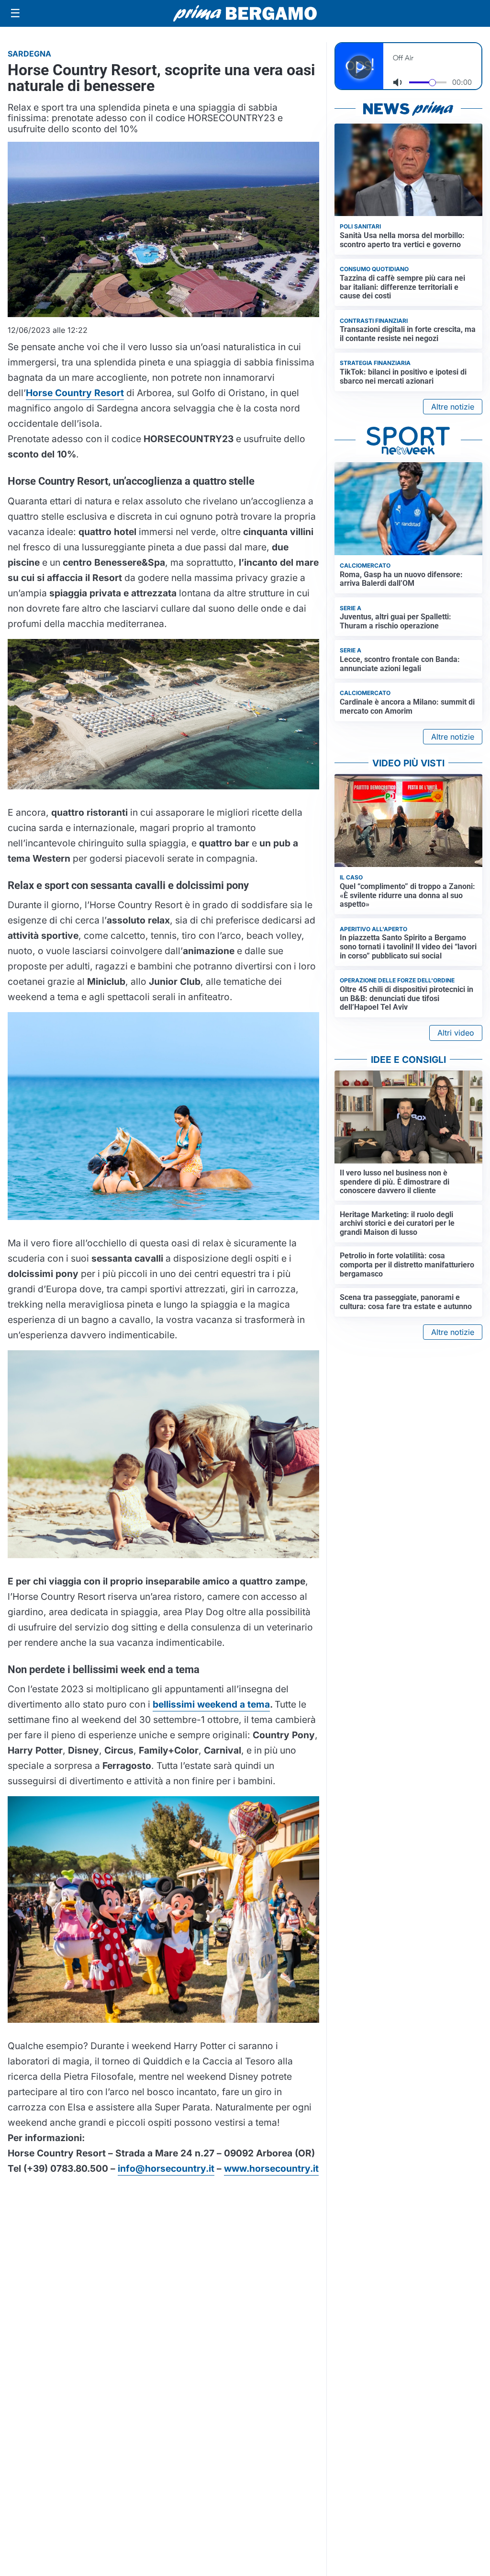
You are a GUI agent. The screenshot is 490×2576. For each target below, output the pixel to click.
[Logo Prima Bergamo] (245, 14)
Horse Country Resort (75, 393)
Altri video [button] (456, 1033)
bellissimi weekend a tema (211, 1704)
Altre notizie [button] (453, 407)
